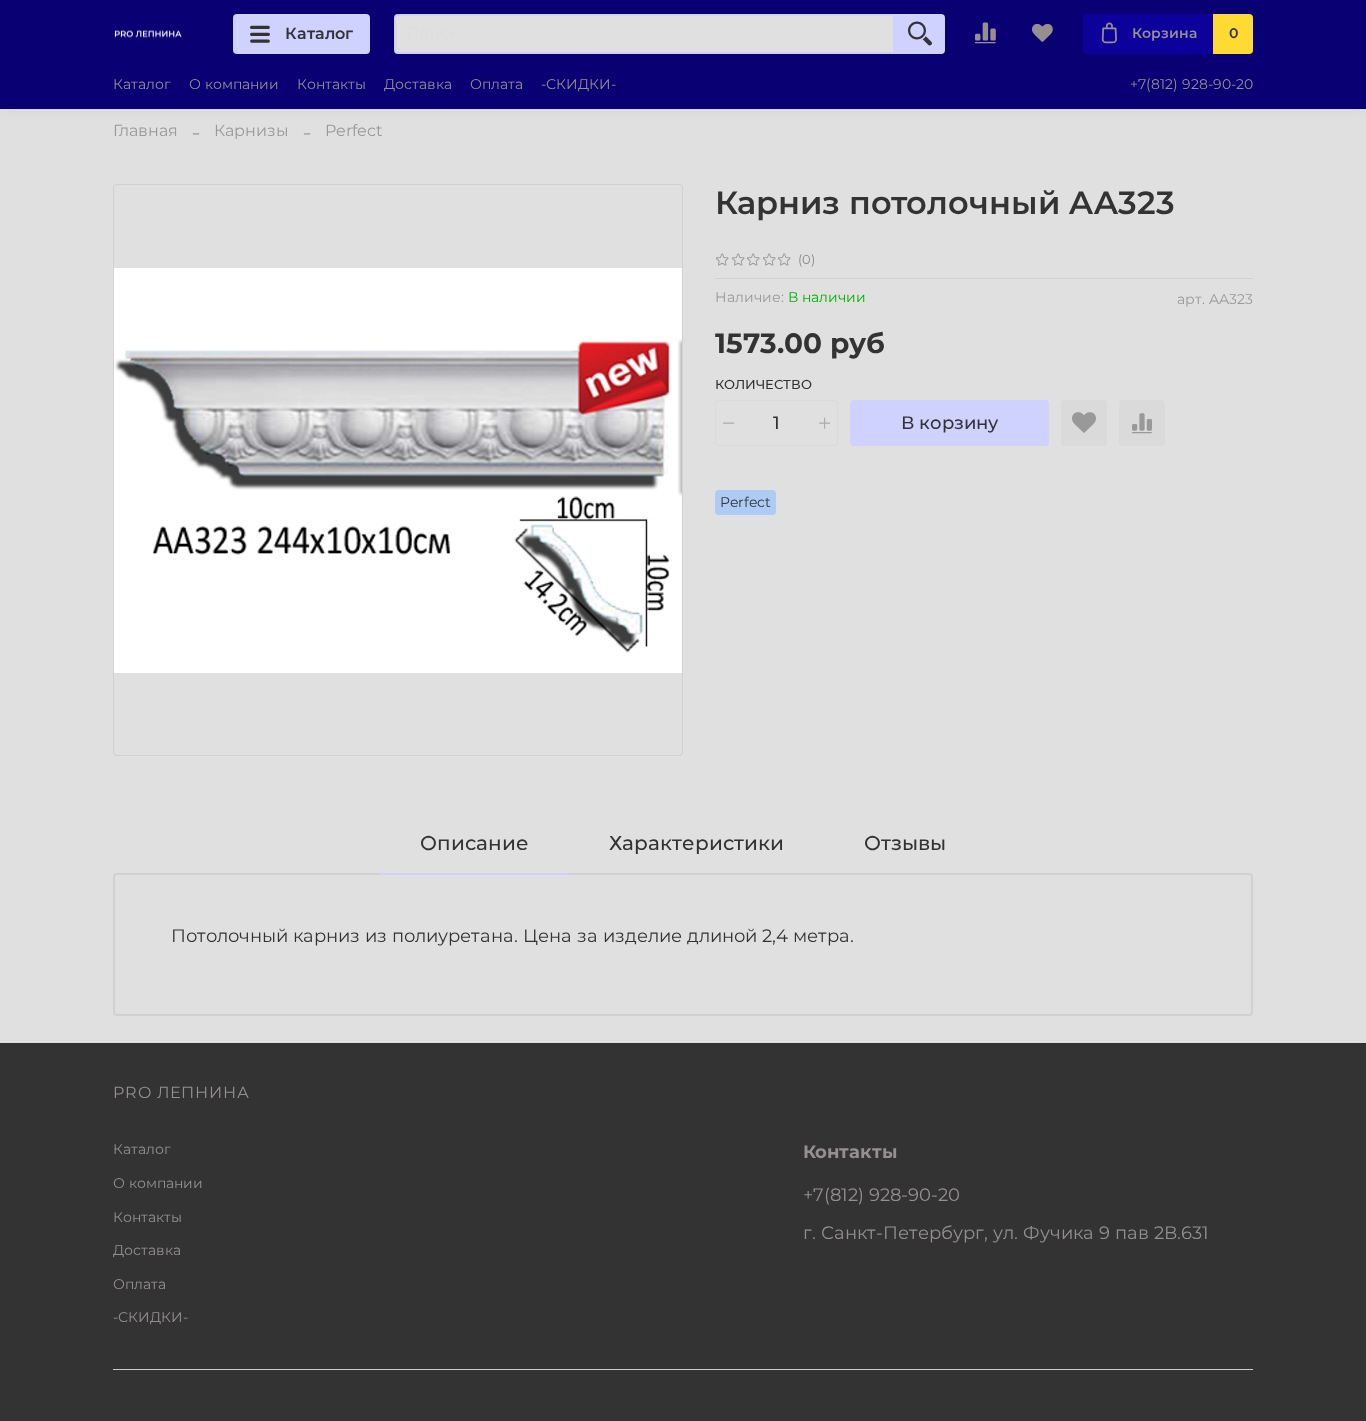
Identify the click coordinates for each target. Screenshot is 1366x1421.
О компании (234, 84)
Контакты (331, 84)
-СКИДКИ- (578, 84)
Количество (763, 384)
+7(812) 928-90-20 (1191, 84)
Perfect (354, 130)
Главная (145, 130)
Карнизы (251, 130)
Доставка (418, 84)
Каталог (319, 33)
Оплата (496, 84)
